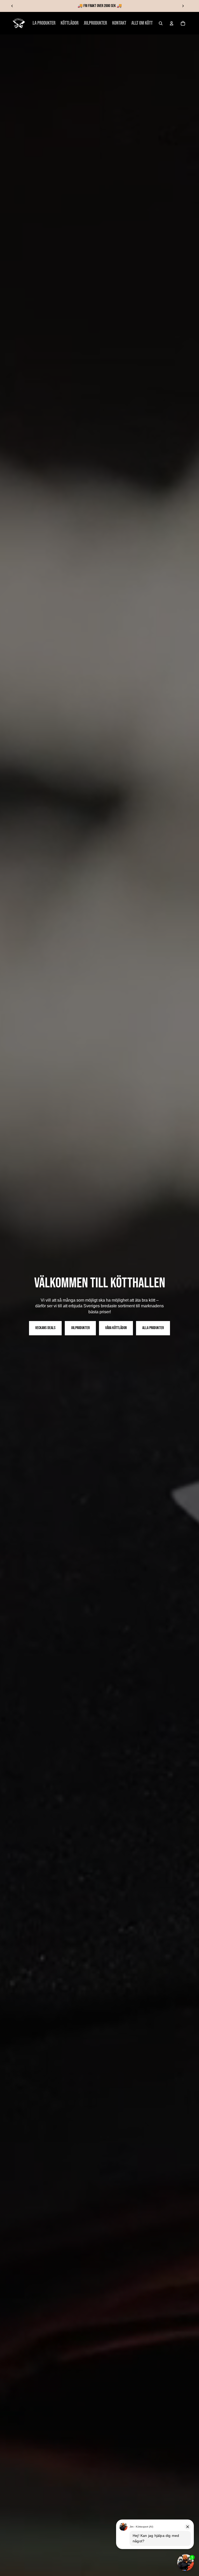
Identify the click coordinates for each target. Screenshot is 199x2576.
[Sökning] (161, 23)
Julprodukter (80, 1328)
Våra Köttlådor (116, 1328)
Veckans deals (45, 1328)
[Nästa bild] (183, 6)
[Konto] (172, 23)
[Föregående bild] (12, 6)
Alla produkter (153, 1328)
